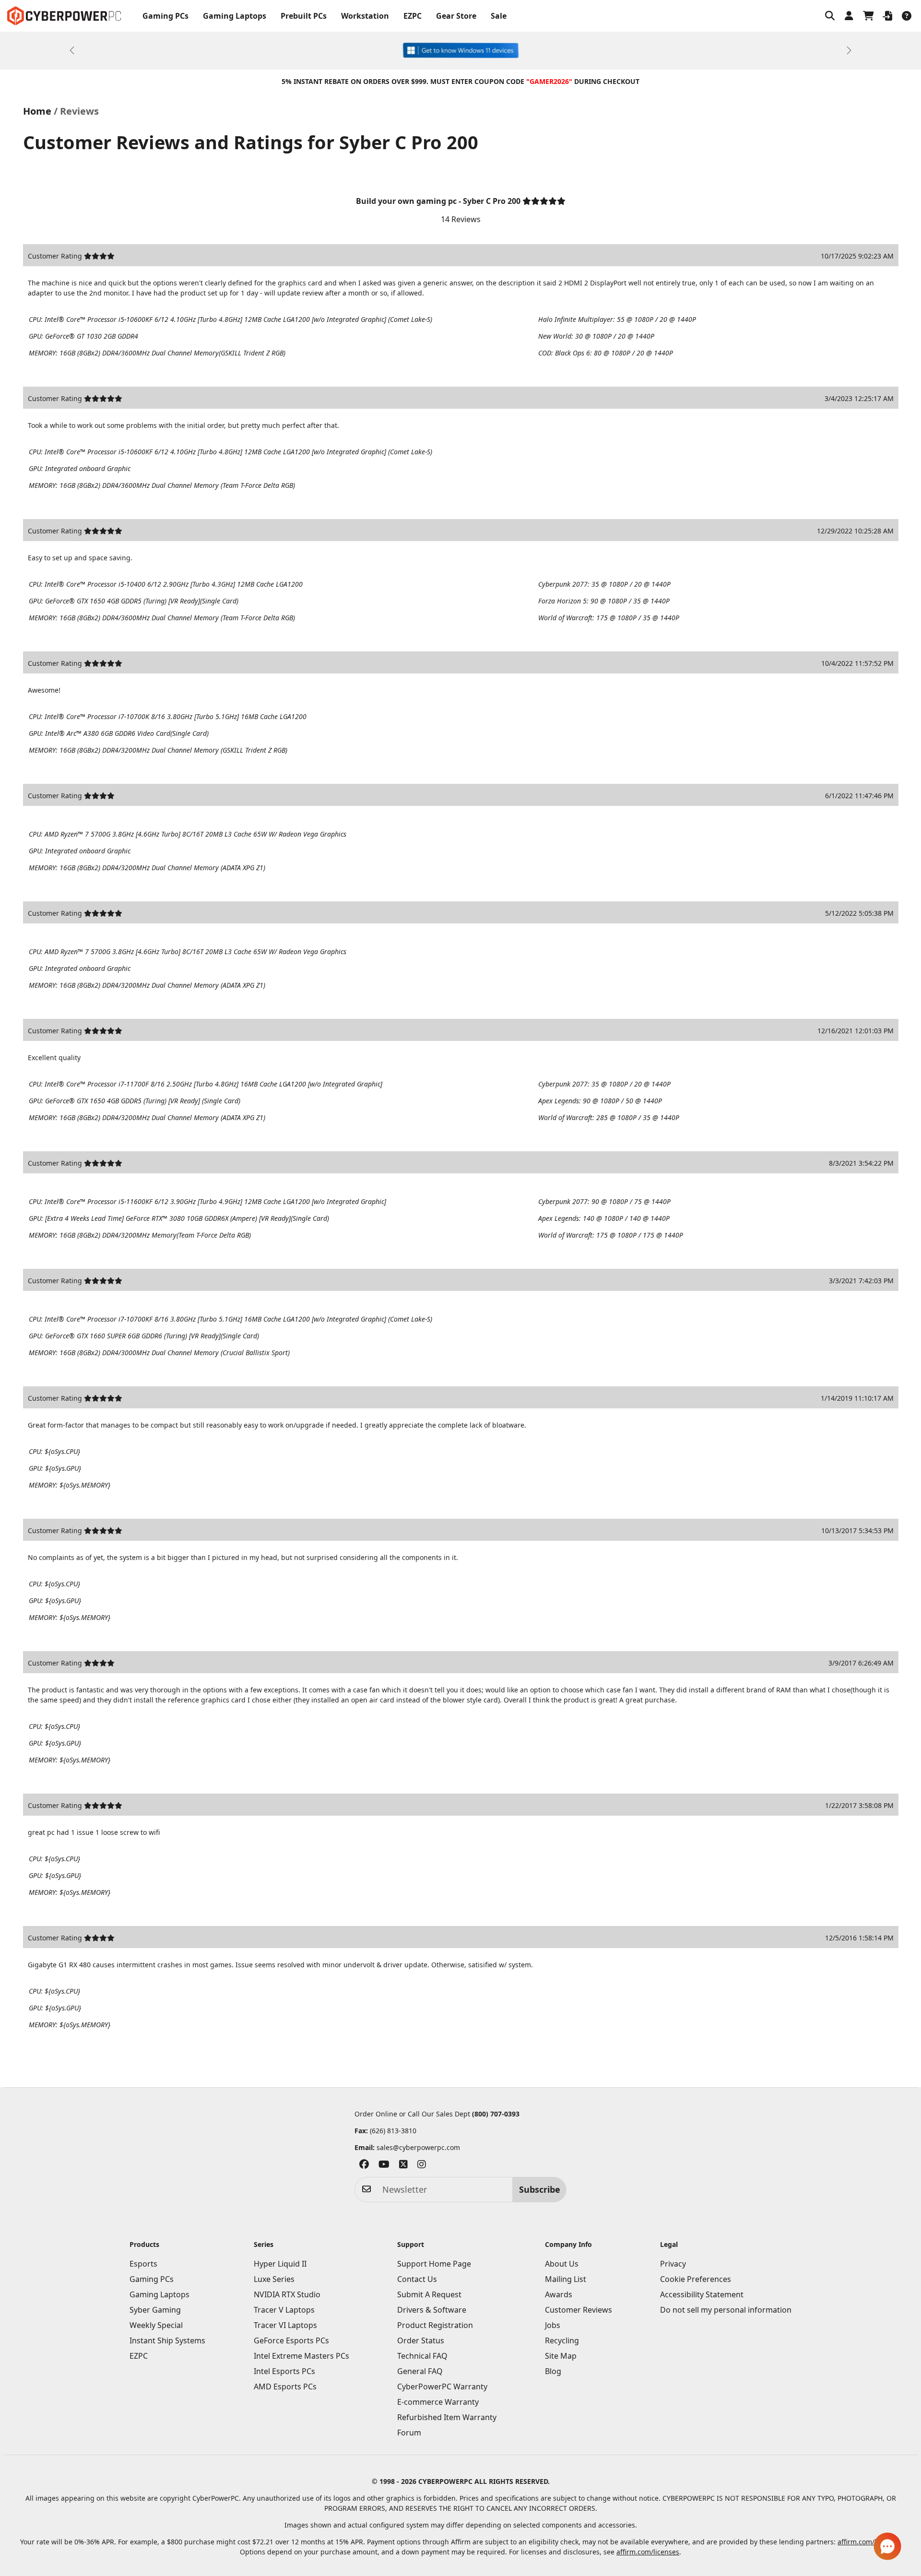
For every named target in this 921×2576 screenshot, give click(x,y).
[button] (830, 16)
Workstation (365, 16)
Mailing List (566, 2279)
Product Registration (435, 2325)
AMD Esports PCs (285, 2387)
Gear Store (456, 16)
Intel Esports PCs (284, 2371)
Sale (499, 16)
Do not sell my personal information (726, 2310)
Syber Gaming (155, 2310)
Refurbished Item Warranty (447, 2417)
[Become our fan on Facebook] (364, 2166)
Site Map (561, 2356)
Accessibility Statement (702, 2294)
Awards (559, 2294)
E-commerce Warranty (438, 2402)
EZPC (413, 16)
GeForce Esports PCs (291, 2340)
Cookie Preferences (696, 2279)
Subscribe (540, 2189)
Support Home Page (434, 2264)
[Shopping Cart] (868, 16)
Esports (143, 2264)
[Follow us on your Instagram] (422, 2166)
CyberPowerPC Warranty (442, 2387)
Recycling (562, 2340)
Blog (553, 2371)
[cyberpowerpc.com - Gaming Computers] (64, 16)
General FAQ (420, 2371)
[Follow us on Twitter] (403, 2166)
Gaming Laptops (235, 16)
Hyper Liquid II (280, 2264)
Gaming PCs (165, 16)
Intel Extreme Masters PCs (301, 2356)
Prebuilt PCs (304, 16)
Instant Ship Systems (167, 2340)
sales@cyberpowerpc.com (418, 2147)
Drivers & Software (432, 2310)
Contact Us (417, 2279)
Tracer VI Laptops (285, 2325)
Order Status (421, 2340)
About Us (562, 2264)
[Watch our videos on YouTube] (384, 2166)
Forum (409, 2433)
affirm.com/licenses (648, 2552)
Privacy (673, 2264)
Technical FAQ (422, 2356)
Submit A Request (429, 2294)
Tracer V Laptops (284, 2310)
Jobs (553, 2325)
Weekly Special (156, 2325)
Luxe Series (274, 2279)
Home (37, 111)
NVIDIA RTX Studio (287, 2294)
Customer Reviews (579, 2310)
